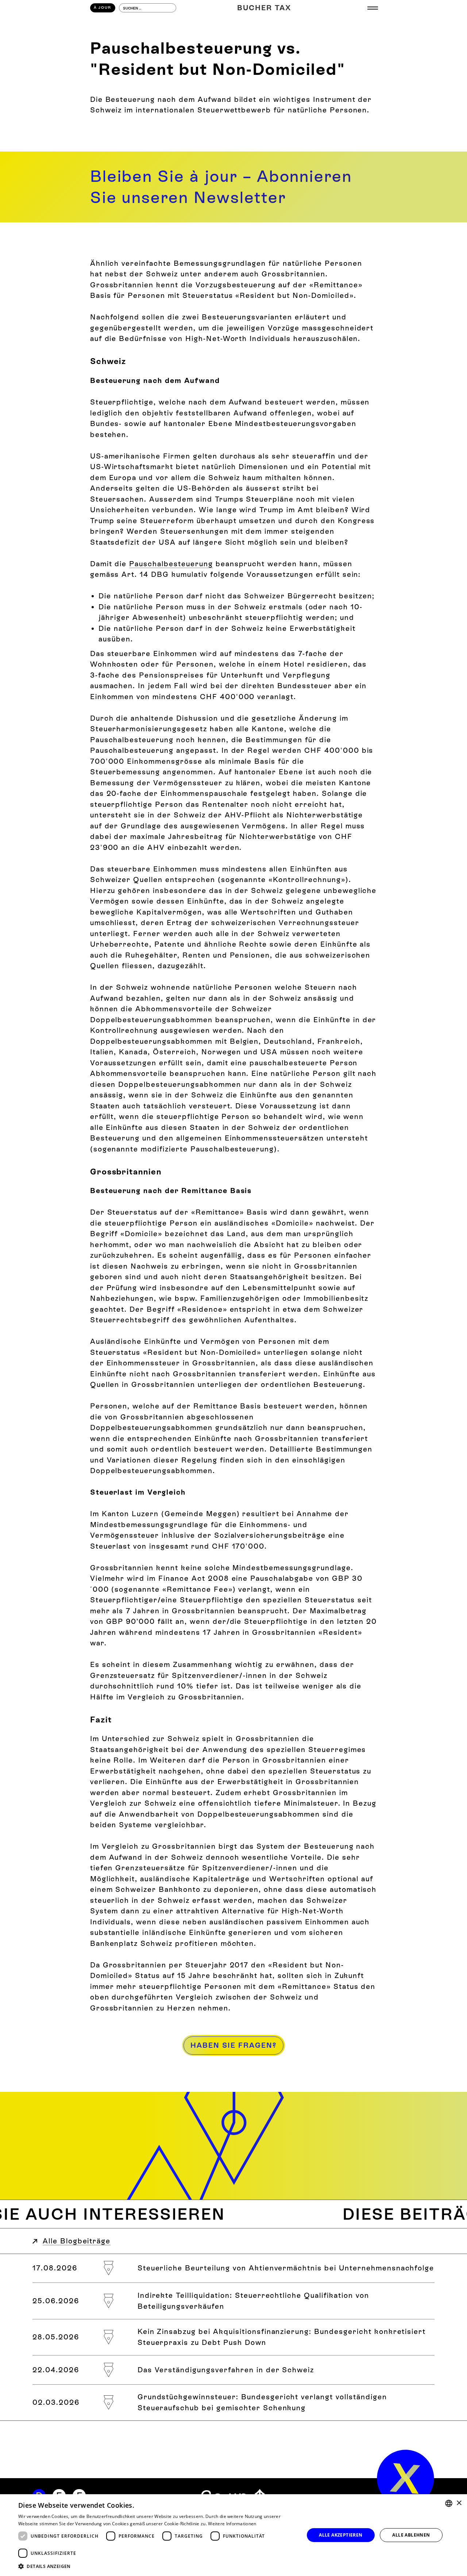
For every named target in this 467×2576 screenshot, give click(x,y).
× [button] (459, 2503)
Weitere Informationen (232, 2524)
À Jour (103, 7)
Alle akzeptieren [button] (341, 2535)
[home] (406, 2478)
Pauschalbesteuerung (171, 564)
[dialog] (233, 2535)
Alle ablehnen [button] (411, 2535)
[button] (373, 8)
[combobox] (449, 2503)
